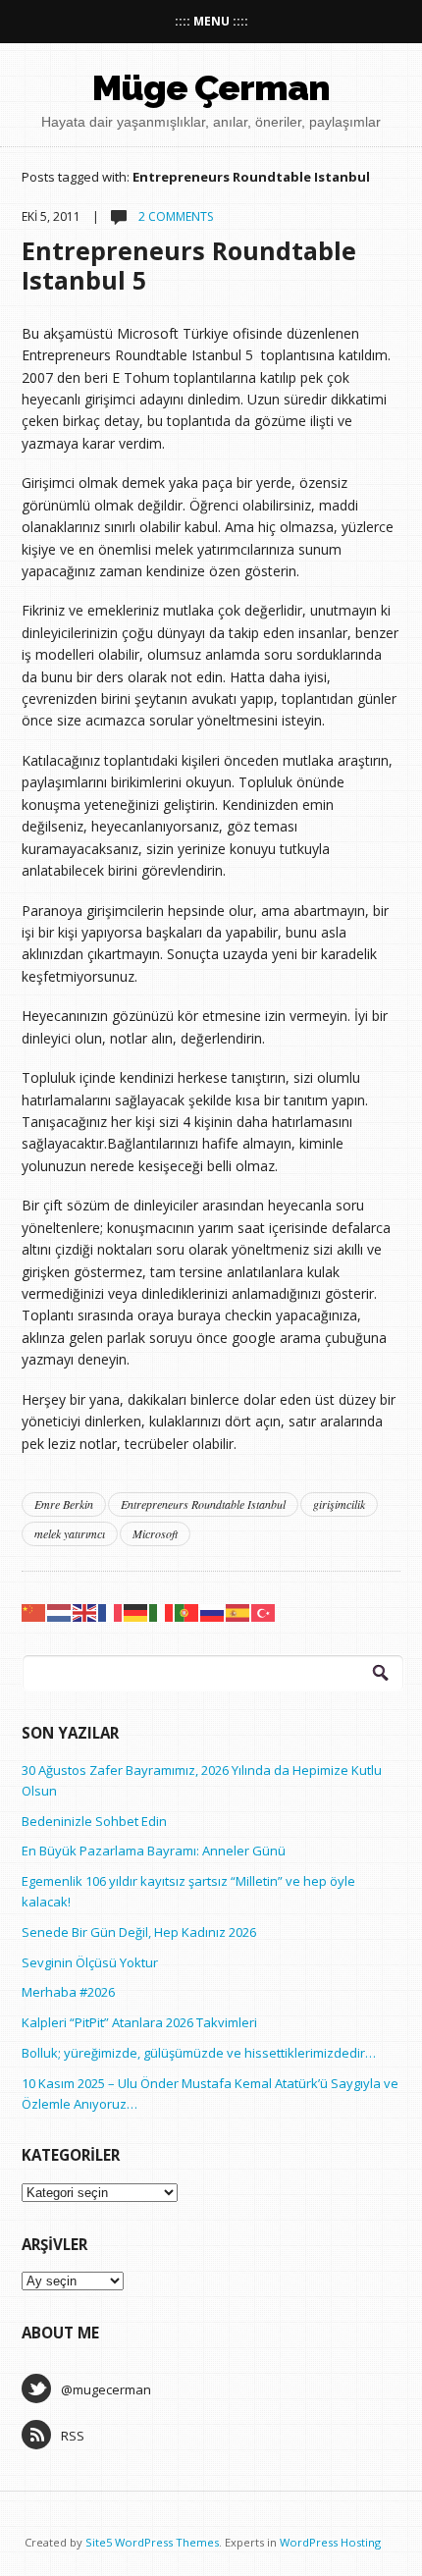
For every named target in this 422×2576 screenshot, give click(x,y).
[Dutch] (60, 1612)
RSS (73, 2436)
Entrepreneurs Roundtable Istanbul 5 (189, 265)
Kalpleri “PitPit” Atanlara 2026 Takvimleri (139, 2022)
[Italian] (162, 1612)
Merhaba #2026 (68, 1992)
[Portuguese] (187, 1612)
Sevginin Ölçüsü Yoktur (90, 1962)
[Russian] (213, 1612)
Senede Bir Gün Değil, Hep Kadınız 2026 (139, 1932)
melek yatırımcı (70, 1533)
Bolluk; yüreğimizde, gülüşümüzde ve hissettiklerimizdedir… (199, 2053)
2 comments (174, 216)
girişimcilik (339, 1504)
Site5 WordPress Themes (152, 2542)
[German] (136, 1612)
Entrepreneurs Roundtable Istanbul (203, 1504)
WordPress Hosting (330, 2542)
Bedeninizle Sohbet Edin (94, 1821)
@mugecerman (106, 2389)
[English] (85, 1612)
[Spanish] (238, 1612)
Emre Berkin (64, 1504)
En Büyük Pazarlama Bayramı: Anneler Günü (154, 1851)
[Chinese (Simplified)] (34, 1612)
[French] (111, 1612)
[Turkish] (264, 1612)
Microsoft (155, 1533)
